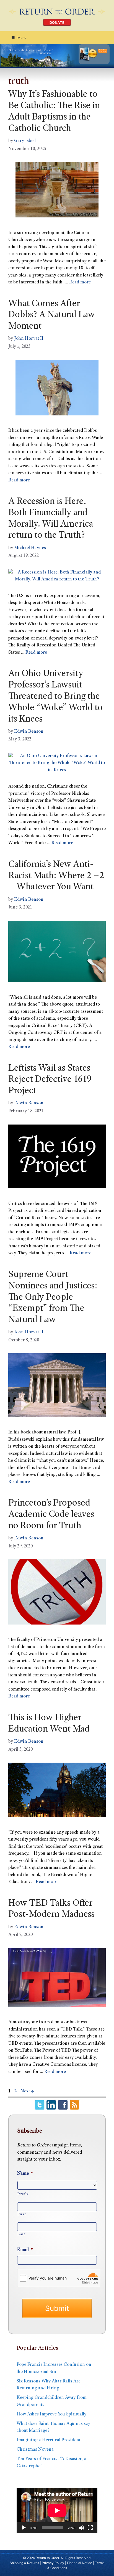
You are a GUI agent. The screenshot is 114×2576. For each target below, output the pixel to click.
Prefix (23, 2194)
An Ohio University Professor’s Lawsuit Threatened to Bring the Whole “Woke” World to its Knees (55, 697)
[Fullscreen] (90, 2528)
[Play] (24, 2528)
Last (21, 2234)
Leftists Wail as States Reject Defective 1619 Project (50, 1080)
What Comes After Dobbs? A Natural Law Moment (52, 316)
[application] (57, 2511)
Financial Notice (80, 2563)
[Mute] (81, 2528)
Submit (57, 2308)
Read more (80, 282)
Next (27, 2091)
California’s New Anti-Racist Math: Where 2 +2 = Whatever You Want (56, 876)
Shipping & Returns (24, 2563)
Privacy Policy (53, 2563)
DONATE (57, 23)
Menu (22, 38)
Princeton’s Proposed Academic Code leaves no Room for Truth (51, 1515)
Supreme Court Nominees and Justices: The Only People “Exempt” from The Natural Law (53, 1298)
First (22, 2214)
